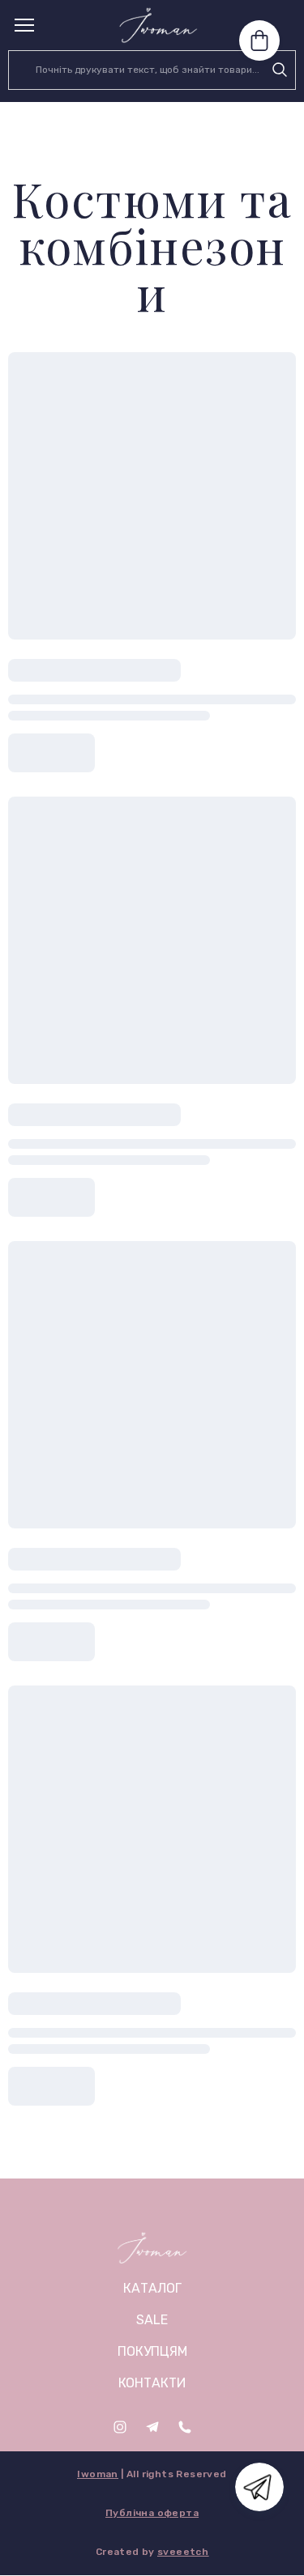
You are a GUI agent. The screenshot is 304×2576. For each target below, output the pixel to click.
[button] (280, 70)
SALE (152, 2320)
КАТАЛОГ (152, 2288)
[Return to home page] (158, 25)
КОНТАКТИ (152, 2383)
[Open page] (152, 2248)
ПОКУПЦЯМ (152, 2351)
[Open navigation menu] (24, 25)
